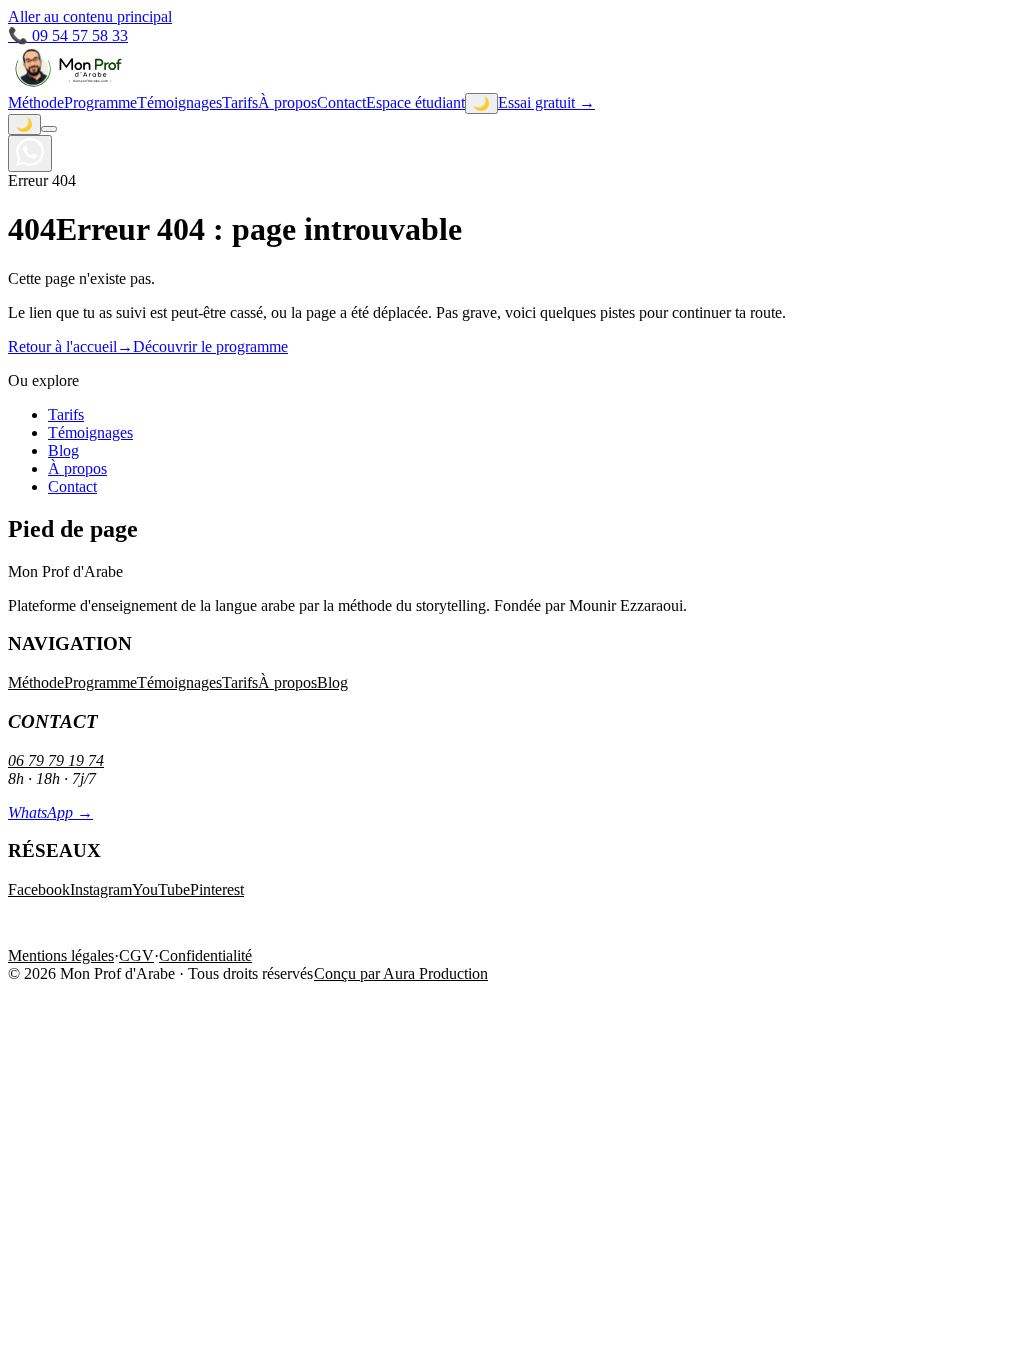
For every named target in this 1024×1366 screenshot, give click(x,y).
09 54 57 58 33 (68, 35)
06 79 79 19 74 (56, 760)
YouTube (161, 889)
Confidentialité (205, 955)
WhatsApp (50, 812)
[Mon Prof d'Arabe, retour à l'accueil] (68, 83)
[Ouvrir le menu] (49, 129)
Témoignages (179, 102)
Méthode (36, 102)
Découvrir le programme (210, 346)
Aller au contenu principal (90, 16)
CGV (136, 955)
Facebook (39, 889)
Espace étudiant (415, 102)
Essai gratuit (546, 102)
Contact (341, 102)
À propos (287, 102)
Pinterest (217, 889)
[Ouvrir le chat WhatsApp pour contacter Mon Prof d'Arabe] (30, 153)
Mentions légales (61, 955)
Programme (100, 102)
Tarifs (240, 102)
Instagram (101, 889)
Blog (63, 450)
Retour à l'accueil (70, 346)
